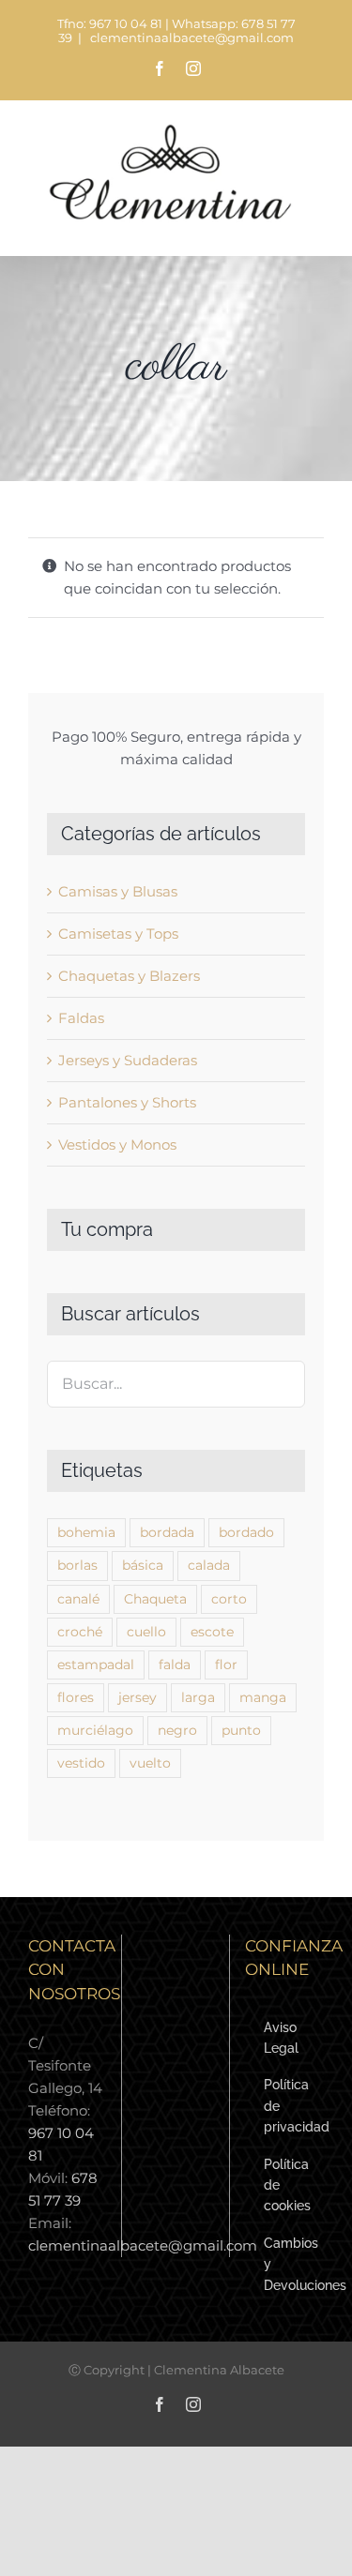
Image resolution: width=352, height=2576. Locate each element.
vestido (81, 1763)
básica (143, 1565)
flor (226, 1665)
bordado (246, 1532)
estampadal (96, 1665)
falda (175, 1665)
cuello (146, 1632)
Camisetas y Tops (118, 934)
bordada (167, 1532)
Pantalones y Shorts (127, 1102)
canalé (78, 1599)
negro (177, 1730)
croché (80, 1632)
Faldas (81, 1018)
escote (212, 1632)
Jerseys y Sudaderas (128, 1060)
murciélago (95, 1730)
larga (198, 1697)
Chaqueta (155, 1599)
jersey (138, 1697)
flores (76, 1697)
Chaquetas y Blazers (129, 976)
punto (241, 1730)
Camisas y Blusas (118, 891)
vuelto (150, 1763)
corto (229, 1599)
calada (209, 1565)
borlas (77, 1565)
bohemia (86, 1532)
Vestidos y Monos (117, 1145)
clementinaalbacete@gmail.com (191, 38)
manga (263, 1697)
